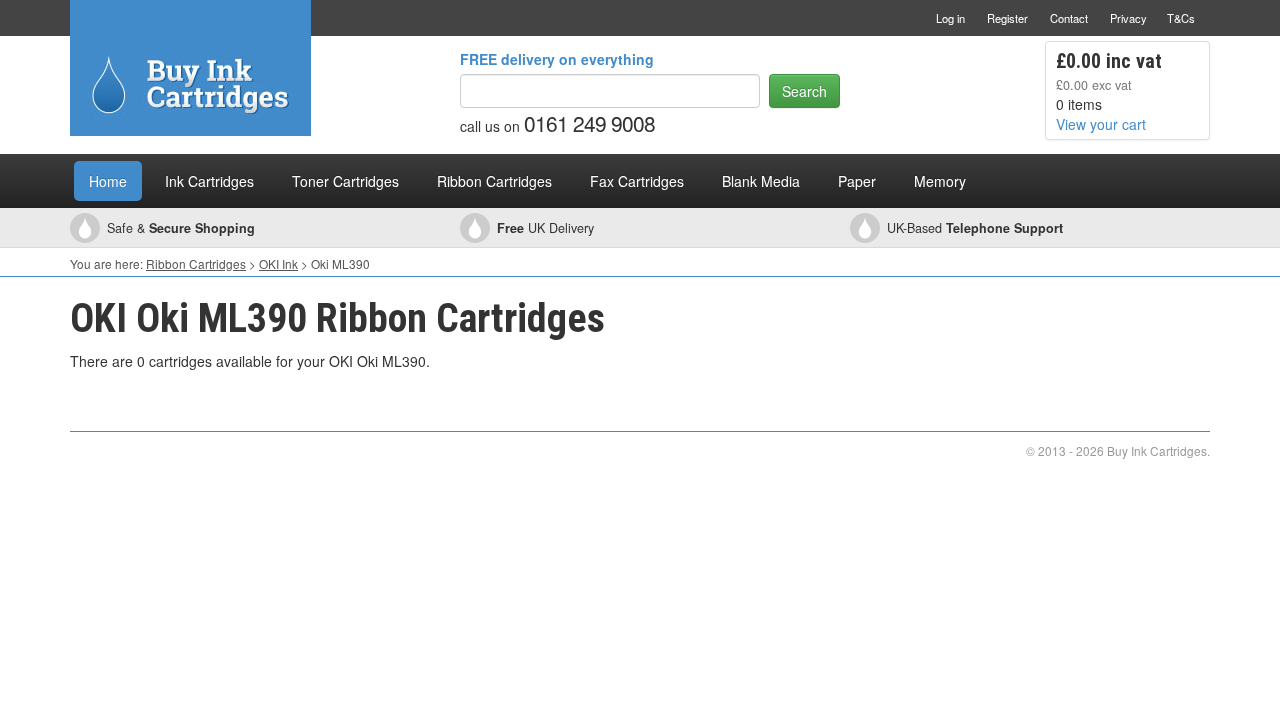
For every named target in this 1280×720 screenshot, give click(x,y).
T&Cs (1181, 18)
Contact (1069, 18)
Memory (940, 181)
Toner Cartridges (345, 181)
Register (1007, 18)
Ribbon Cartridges (494, 181)
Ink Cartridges (209, 181)
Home (108, 181)
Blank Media (761, 181)
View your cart (1101, 124)
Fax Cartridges (637, 181)
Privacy (1128, 18)
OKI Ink (278, 263)
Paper (857, 181)
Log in (950, 18)
